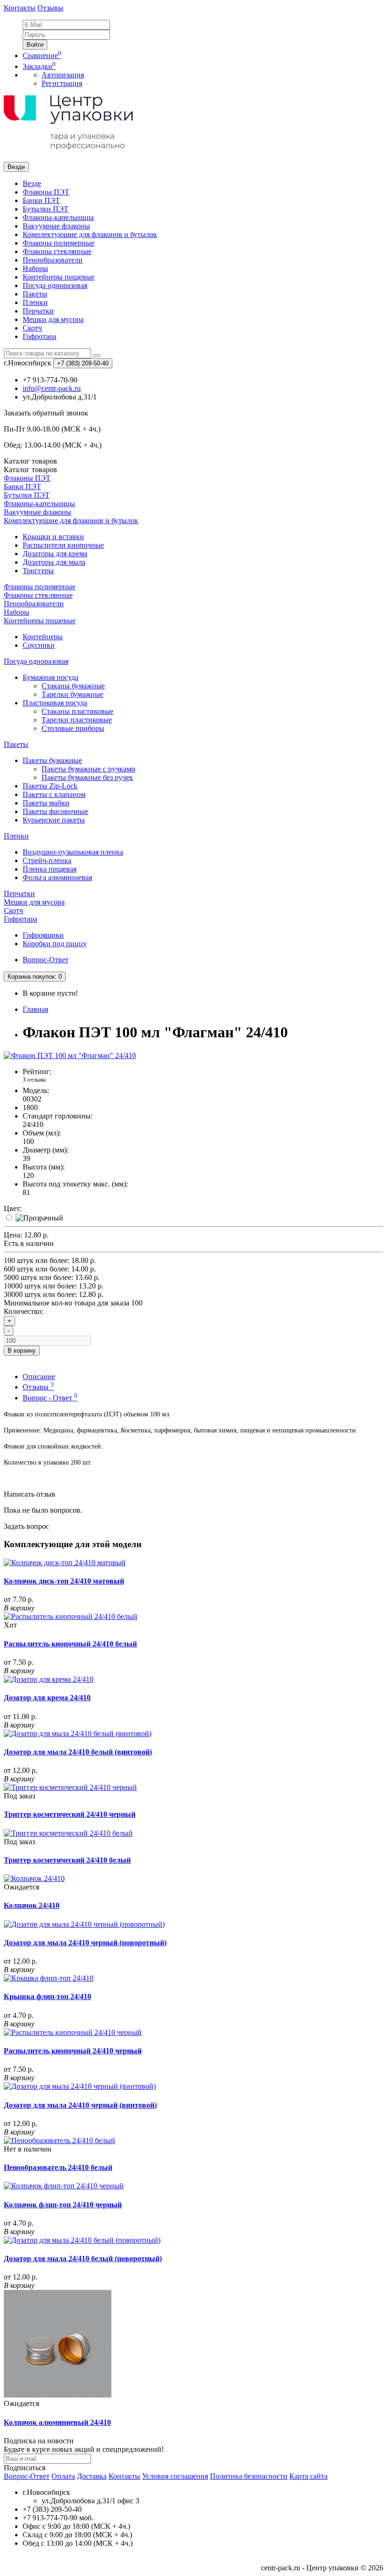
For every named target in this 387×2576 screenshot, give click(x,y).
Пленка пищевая (50, 869)
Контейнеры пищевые (59, 277)
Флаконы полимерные (59, 243)
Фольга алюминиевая (57, 877)
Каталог (30, 470)
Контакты (20, 8)
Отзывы (50, 8)
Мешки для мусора (53, 319)
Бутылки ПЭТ (46, 209)
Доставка (92, 2476)
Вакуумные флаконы (56, 226)
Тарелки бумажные (72, 694)
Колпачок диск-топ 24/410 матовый (64, 1581)
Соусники (39, 645)
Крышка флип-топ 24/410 (47, 1996)
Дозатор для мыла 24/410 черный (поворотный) (85, 1943)
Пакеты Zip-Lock (50, 786)
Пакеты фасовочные (55, 811)
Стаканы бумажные (73, 686)
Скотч (32, 328)
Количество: (24, 1311)
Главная (35, 1009)
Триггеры (38, 571)
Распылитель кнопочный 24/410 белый (70, 1644)
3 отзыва (34, 1080)
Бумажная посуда (50, 677)
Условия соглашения (175, 2476)
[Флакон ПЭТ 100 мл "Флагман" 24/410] (70, 1055)
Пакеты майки (46, 803)
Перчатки (38, 311)
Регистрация (62, 83)
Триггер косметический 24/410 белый (67, 1860)
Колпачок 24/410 (32, 1905)
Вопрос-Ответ (46, 960)
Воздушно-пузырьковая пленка (73, 852)
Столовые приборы (73, 728)
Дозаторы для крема (55, 554)
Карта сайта (308, 2476)
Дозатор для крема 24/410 (47, 1698)
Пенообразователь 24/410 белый (58, 2167)
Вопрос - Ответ (50, 1398)
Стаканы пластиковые (77, 711)
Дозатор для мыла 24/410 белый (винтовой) (78, 1752)
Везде (32, 183)
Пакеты (35, 294)
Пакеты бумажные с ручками (88, 769)
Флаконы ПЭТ (46, 192)
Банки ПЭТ (41, 200)
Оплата (63, 2476)
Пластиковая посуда (55, 703)
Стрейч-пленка (47, 860)
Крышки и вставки (53, 537)
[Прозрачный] (39, 1218)
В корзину (22, 1351)
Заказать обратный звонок (46, 413)
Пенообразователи (53, 260)
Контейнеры (43, 637)
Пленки (35, 302)
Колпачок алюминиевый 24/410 (57, 2422)
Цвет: (13, 1208)
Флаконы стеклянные (57, 251)
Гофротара (39, 336)
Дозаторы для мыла (54, 562)
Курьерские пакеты (54, 820)
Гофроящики (43, 935)
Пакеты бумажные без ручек (87, 777)
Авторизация (63, 75)
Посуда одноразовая (55, 285)
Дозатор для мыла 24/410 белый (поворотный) (83, 2258)
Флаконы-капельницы (58, 217)
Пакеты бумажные (52, 760)
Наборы (35, 268)
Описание (39, 1377)
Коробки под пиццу (55, 944)
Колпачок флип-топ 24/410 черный (63, 2205)
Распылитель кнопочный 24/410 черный (73, 2051)
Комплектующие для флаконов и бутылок (90, 234)
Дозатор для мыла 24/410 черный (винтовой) (80, 2105)
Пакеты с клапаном (54, 794)
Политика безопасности (249, 2476)
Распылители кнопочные (63, 545)
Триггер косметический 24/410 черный (70, 1814)
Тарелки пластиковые (77, 720)
